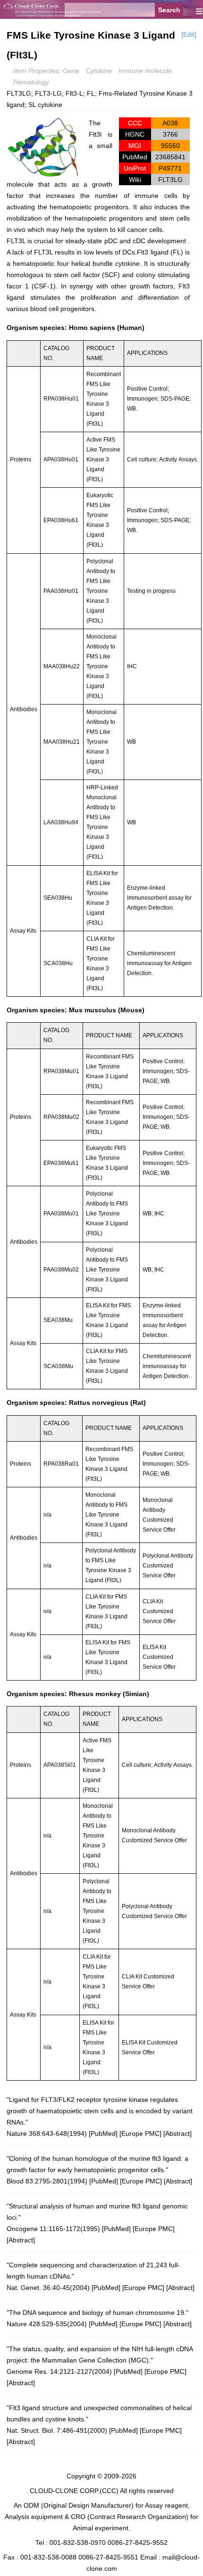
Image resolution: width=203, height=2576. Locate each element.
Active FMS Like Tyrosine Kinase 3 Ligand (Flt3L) (103, 459)
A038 (170, 123)
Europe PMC (140, 2133)
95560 (170, 146)
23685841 (170, 157)
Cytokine (99, 71)
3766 (170, 134)
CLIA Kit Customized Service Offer (159, 1611)
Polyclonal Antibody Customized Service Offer (168, 1566)
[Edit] (189, 34)
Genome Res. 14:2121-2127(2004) (59, 2371)
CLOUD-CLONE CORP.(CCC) (74, 2491)
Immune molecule (145, 71)
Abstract (178, 2133)
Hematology (31, 82)
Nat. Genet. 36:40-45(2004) (48, 2288)
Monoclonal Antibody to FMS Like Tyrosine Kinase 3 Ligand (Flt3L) (101, 666)
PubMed (103, 2133)
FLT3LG (170, 180)
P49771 (170, 168)
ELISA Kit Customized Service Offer (159, 1657)
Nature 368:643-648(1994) (47, 2133)
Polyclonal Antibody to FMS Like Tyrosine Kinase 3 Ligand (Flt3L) (101, 591)
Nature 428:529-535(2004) (47, 2324)
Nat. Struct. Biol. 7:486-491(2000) (57, 2430)
